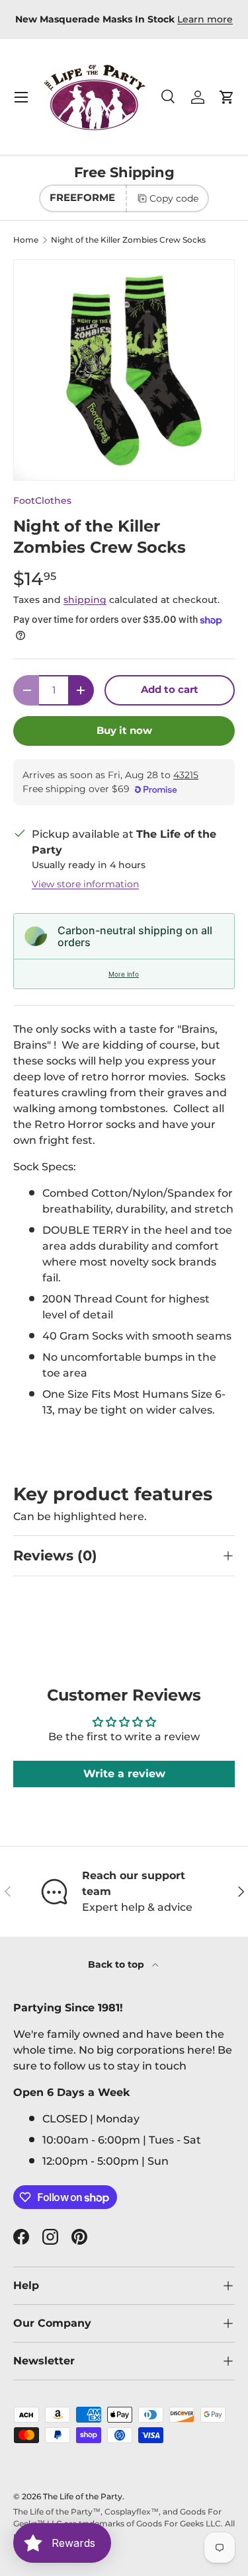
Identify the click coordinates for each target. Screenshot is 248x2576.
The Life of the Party (83, 2496)
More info (124, 974)
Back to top (117, 1964)
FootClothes (42, 501)
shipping (85, 600)
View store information (85, 884)
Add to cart (170, 690)
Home (26, 240)
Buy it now (124, 731)
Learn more (205, 19)
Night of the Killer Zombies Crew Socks (128, 240)
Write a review (124, 1774)
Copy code (174, 198)
